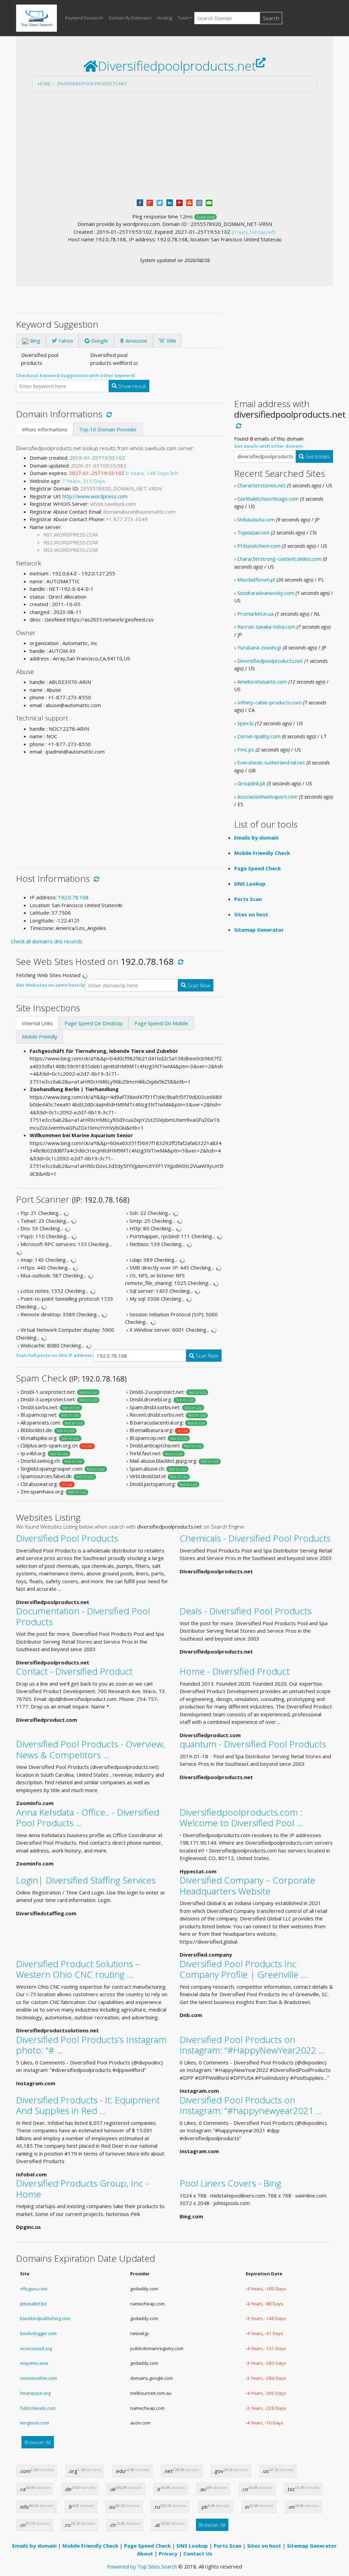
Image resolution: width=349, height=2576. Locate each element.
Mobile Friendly (40, 1036)
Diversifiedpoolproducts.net (92, 84)
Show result (132, 386)
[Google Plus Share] (150, 202)
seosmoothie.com (39, 2378)
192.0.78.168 (73, 897)
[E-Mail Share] (209, 202)
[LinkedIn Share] (170, 202)
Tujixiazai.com (253, 532)
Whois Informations (45, 429)
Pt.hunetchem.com (259, 546)
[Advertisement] (174, 145)
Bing (34, 341)
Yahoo (65, 341)
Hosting (164, 18)
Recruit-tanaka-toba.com (266, 627)
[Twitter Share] (160, 202)
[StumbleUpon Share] (189, 202)
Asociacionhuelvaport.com (267, 797)
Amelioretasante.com (262, 682)
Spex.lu (245, 723)
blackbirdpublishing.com (45, 2318)
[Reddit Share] (199, 202)
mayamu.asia (34, 2363)
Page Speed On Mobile (161, 1023)
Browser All (38, 2442)
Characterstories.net (261, 485)
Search (271, 18)
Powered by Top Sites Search (142, 2566)
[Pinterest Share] (179, 202)
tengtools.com (35, 2423)
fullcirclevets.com (38, 2408)
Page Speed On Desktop (94, 1023)
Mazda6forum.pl (256, 579)
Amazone (136, 341)
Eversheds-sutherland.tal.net (271, 762)
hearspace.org (35, 2393)
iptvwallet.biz (34, 2304)
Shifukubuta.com (256, 519)
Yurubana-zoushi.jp (259, 647)
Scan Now (198, 985)
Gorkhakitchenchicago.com (268, 499)
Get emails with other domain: (269, 446)
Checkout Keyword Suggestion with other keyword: (76, 375)
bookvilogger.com (38, 2333)
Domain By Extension (130, 18)
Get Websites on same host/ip (51, 985)
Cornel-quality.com (259, 736)
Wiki (171, 341)
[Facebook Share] (140, 202)
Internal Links (37, 1023)
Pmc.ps (246, 749)
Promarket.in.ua (255, 614)
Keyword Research (84, 18)
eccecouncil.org (36, 2348)
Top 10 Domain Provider (108, 429)
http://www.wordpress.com (95, 496)
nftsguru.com (34, 2289)
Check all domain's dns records (47, 941)
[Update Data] (108, 414)
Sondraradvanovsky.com (266, 593)
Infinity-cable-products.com (269, 702)
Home (44, 84)
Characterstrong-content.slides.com (279, 559)
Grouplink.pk (251, 783)
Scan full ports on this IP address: (55, 1355)
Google (99, 341)
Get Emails (317, 456)
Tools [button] (183, 18)
